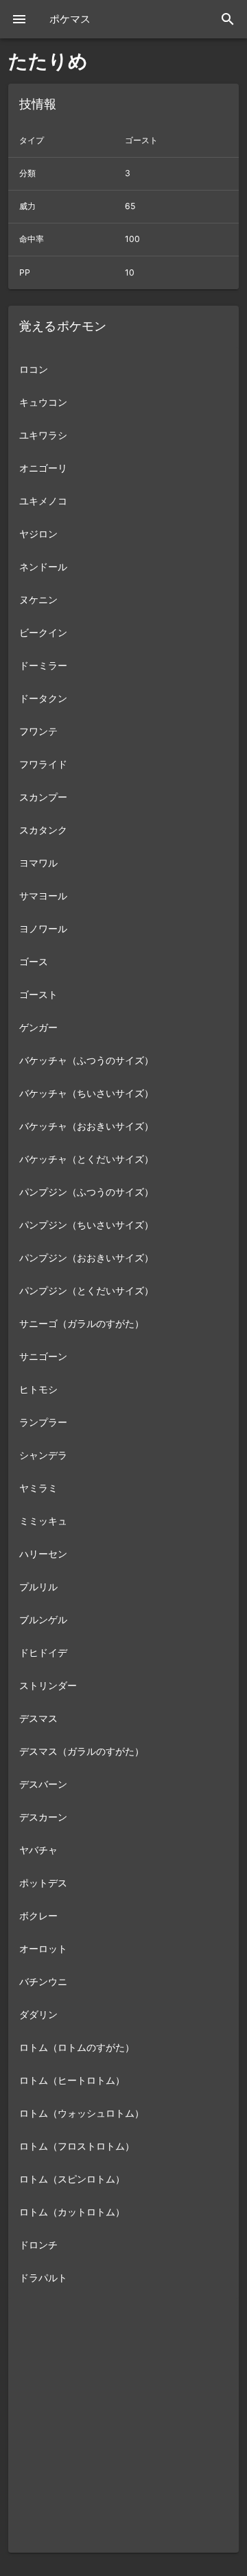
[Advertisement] (123, 2429)
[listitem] (123, 369)
